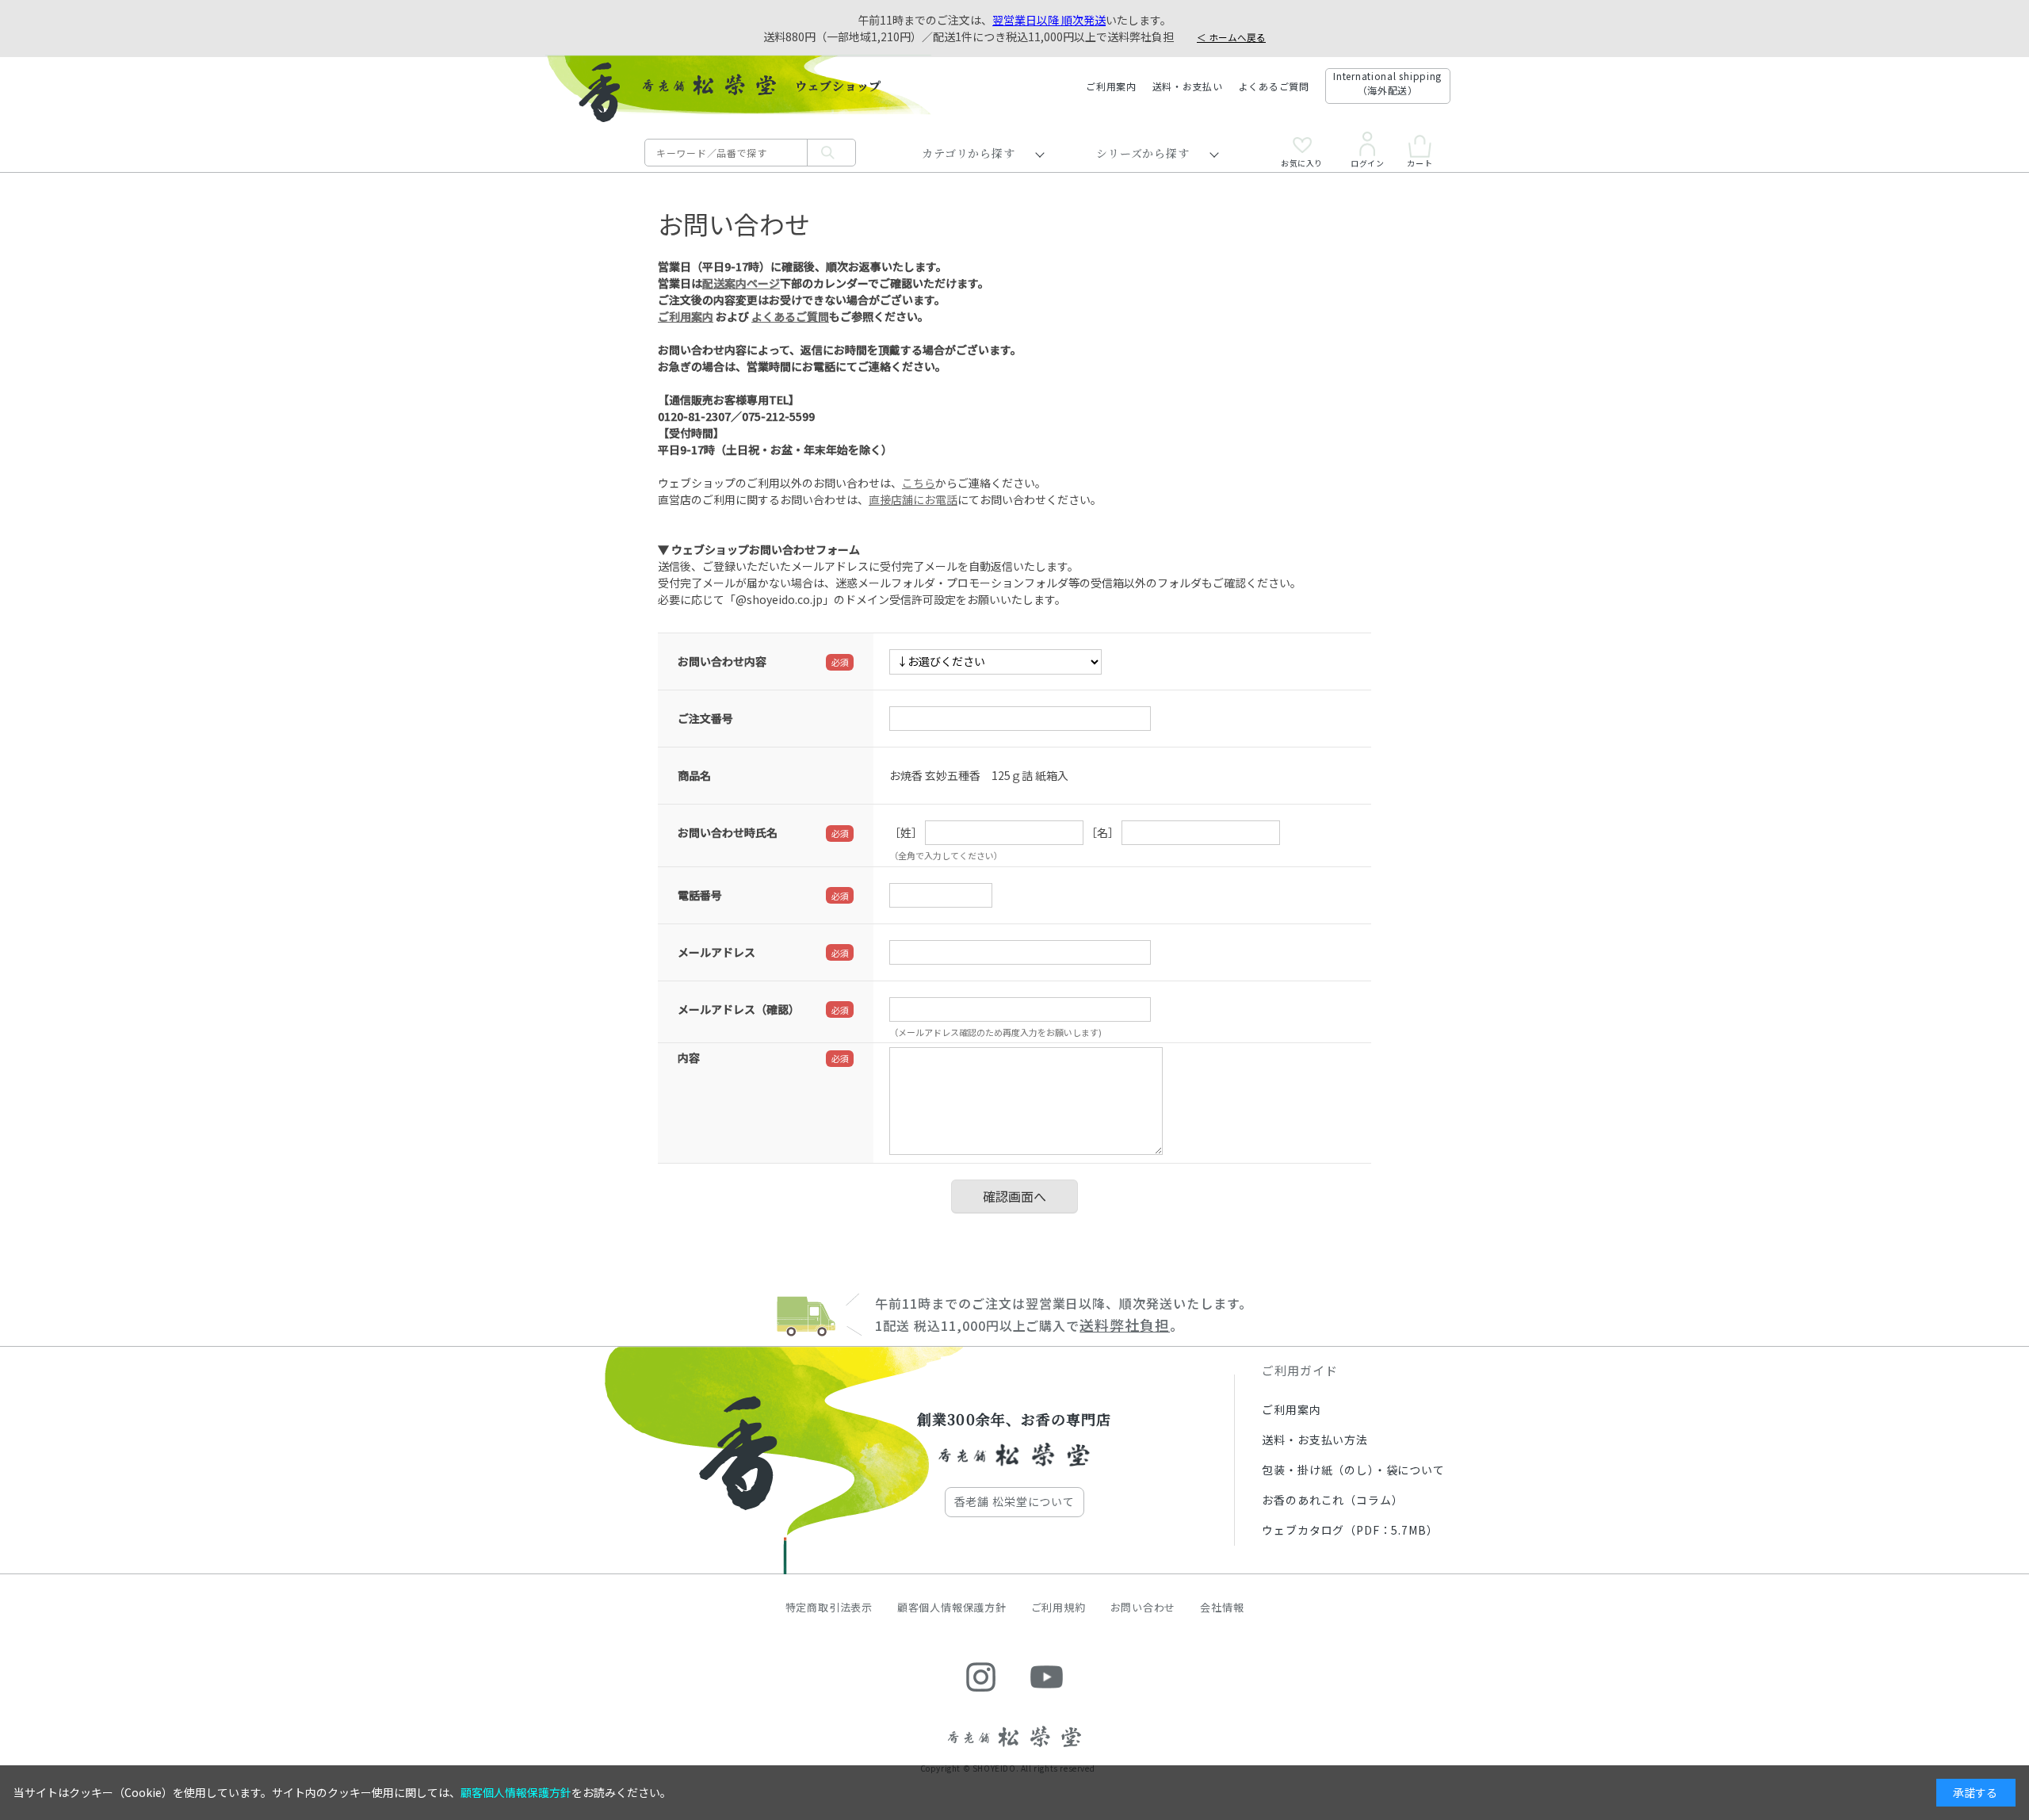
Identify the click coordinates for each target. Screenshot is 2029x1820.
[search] (831, 153)
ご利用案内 (1111, 86)
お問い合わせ (1143, 1607)
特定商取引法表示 (829, 1607)
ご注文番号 (705, 718)
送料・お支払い (1188, 86)
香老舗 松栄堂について (1014, 1501)
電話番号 (700, 895)
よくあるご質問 (1274, 86)
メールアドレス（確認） (739, 1009)
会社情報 (1222, 1607)
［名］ (1102, 832)
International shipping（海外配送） (1387, 83)
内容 (689, 1057)
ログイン (1367, 162)
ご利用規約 (1058, 1607)
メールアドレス (716, 952)
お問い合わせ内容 (722, 661)
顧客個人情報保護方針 (952, 1607)
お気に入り (1302, 162)
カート (1420, 162)
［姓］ (906, 832)
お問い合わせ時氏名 (728, 832)
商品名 (694, 775)
